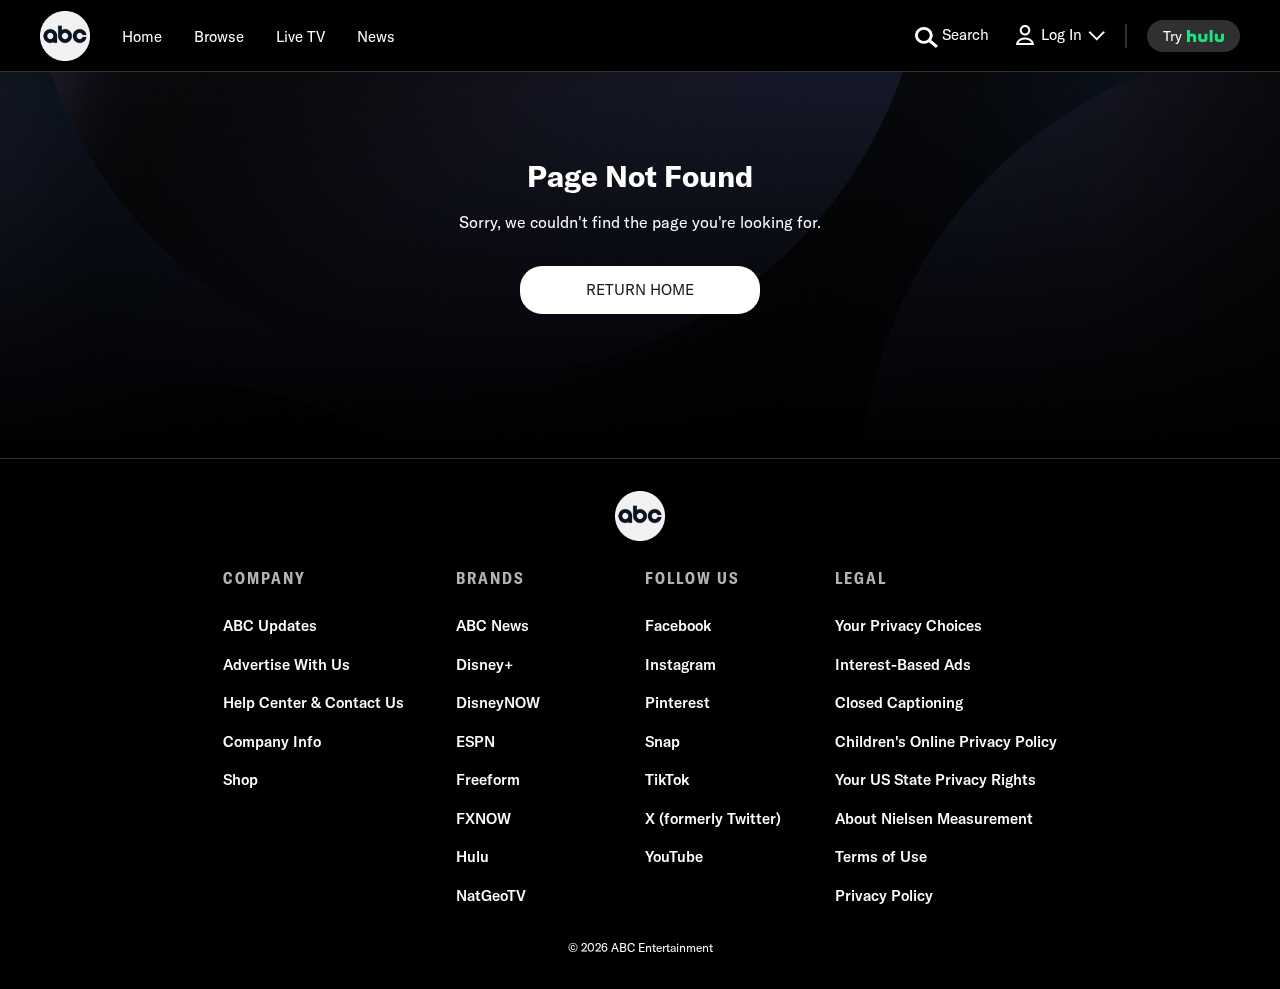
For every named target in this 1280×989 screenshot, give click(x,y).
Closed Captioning (899, 702)
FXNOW (483, 818)
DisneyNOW (498, 702)
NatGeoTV (491, 895)
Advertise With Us (286, 664)
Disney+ (484, 664)
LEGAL (861, 578)
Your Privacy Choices (908, 625)
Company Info (272, 741)
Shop (240, 779)
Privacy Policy (884, 895)
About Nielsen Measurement (934, 818)
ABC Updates (270, 625)
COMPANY (264, 578)
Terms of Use (881, 856)
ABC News (492, 625)
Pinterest (677, 702)
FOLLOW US (692, 578)
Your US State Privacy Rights (935, 779)
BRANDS (490, 578)
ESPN (475, 741)
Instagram (680, 664)
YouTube (674, 856)
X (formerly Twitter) (713, 818)
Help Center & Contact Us (313, 702)
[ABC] (65, 39)
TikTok (667, 779)
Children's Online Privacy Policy (946, 741)
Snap (662, 741)
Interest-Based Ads (903, 664)
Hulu (472, 856)
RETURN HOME (640, 289)
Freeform (488, 779)
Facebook (678, 625)
